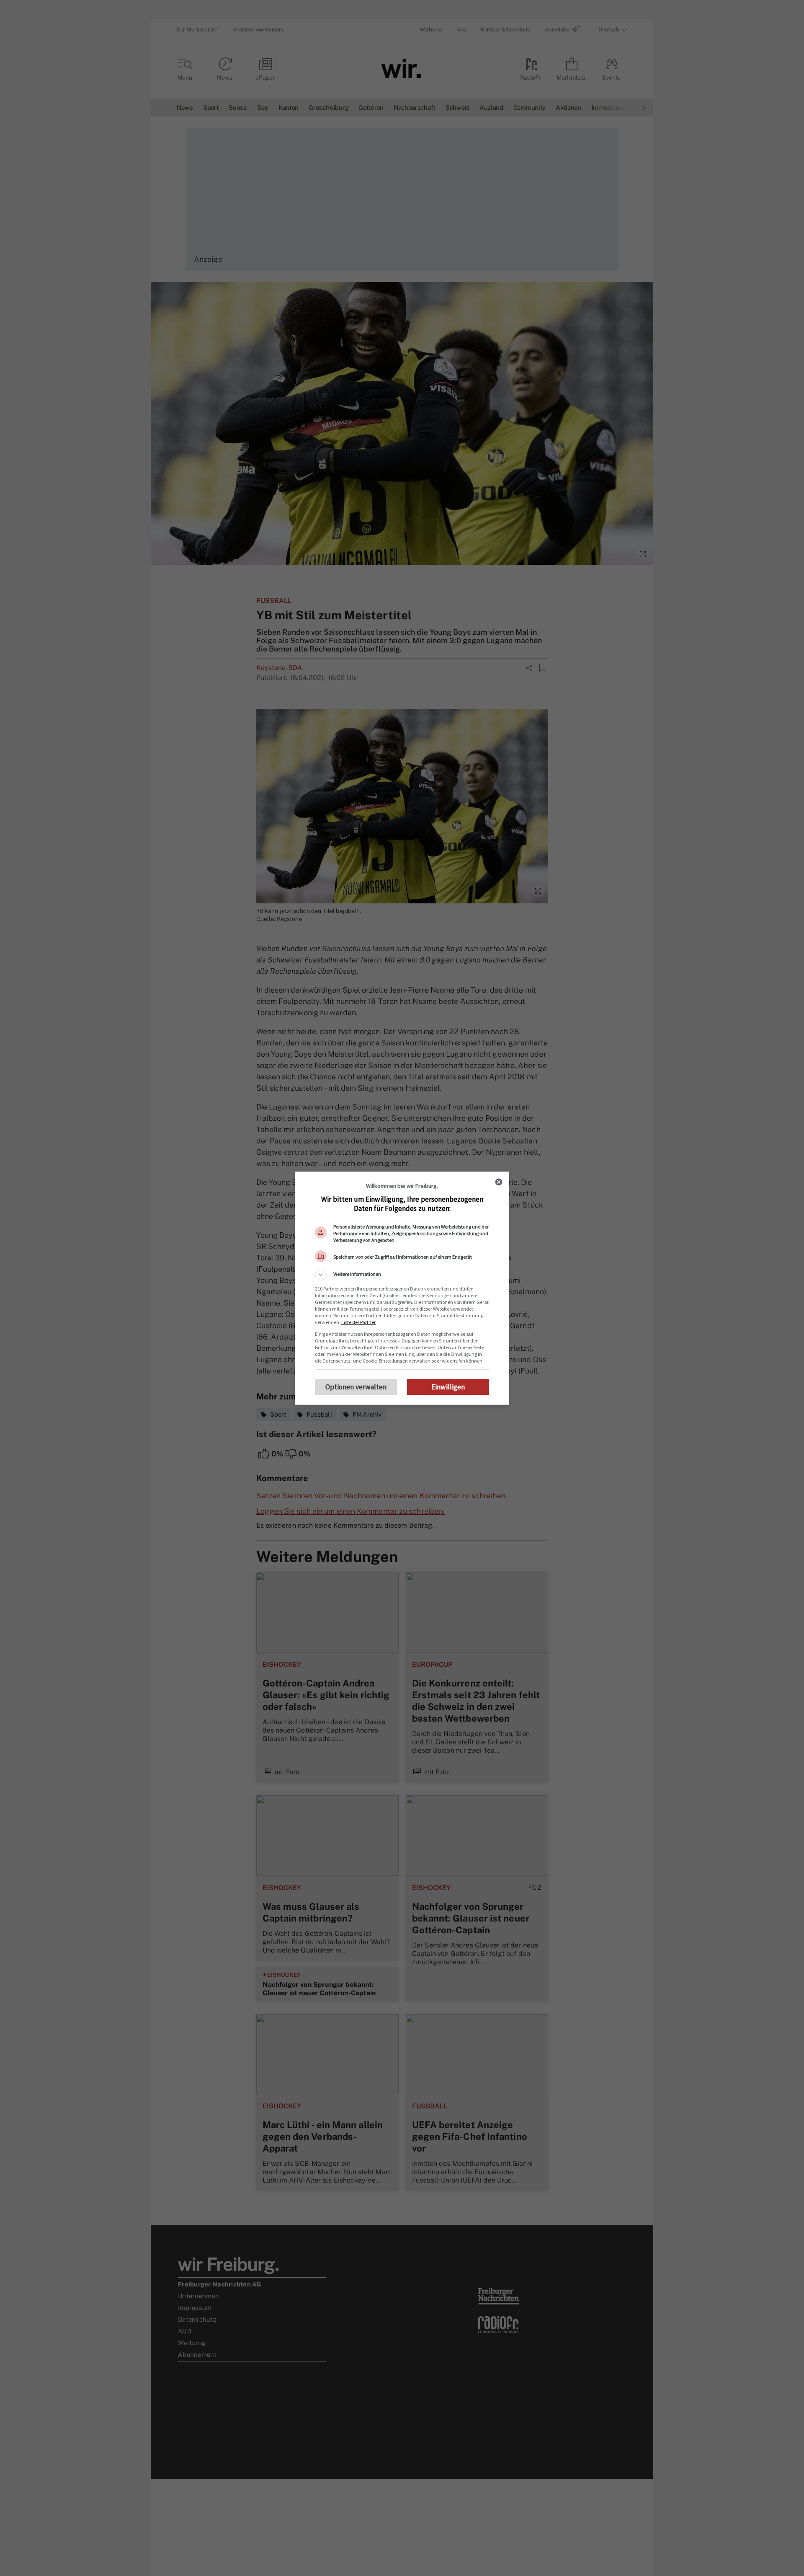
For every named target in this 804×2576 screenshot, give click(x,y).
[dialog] (402, 1288)
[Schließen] (499, 1182)
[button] (402, 1275)
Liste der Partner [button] (358, 1322)
